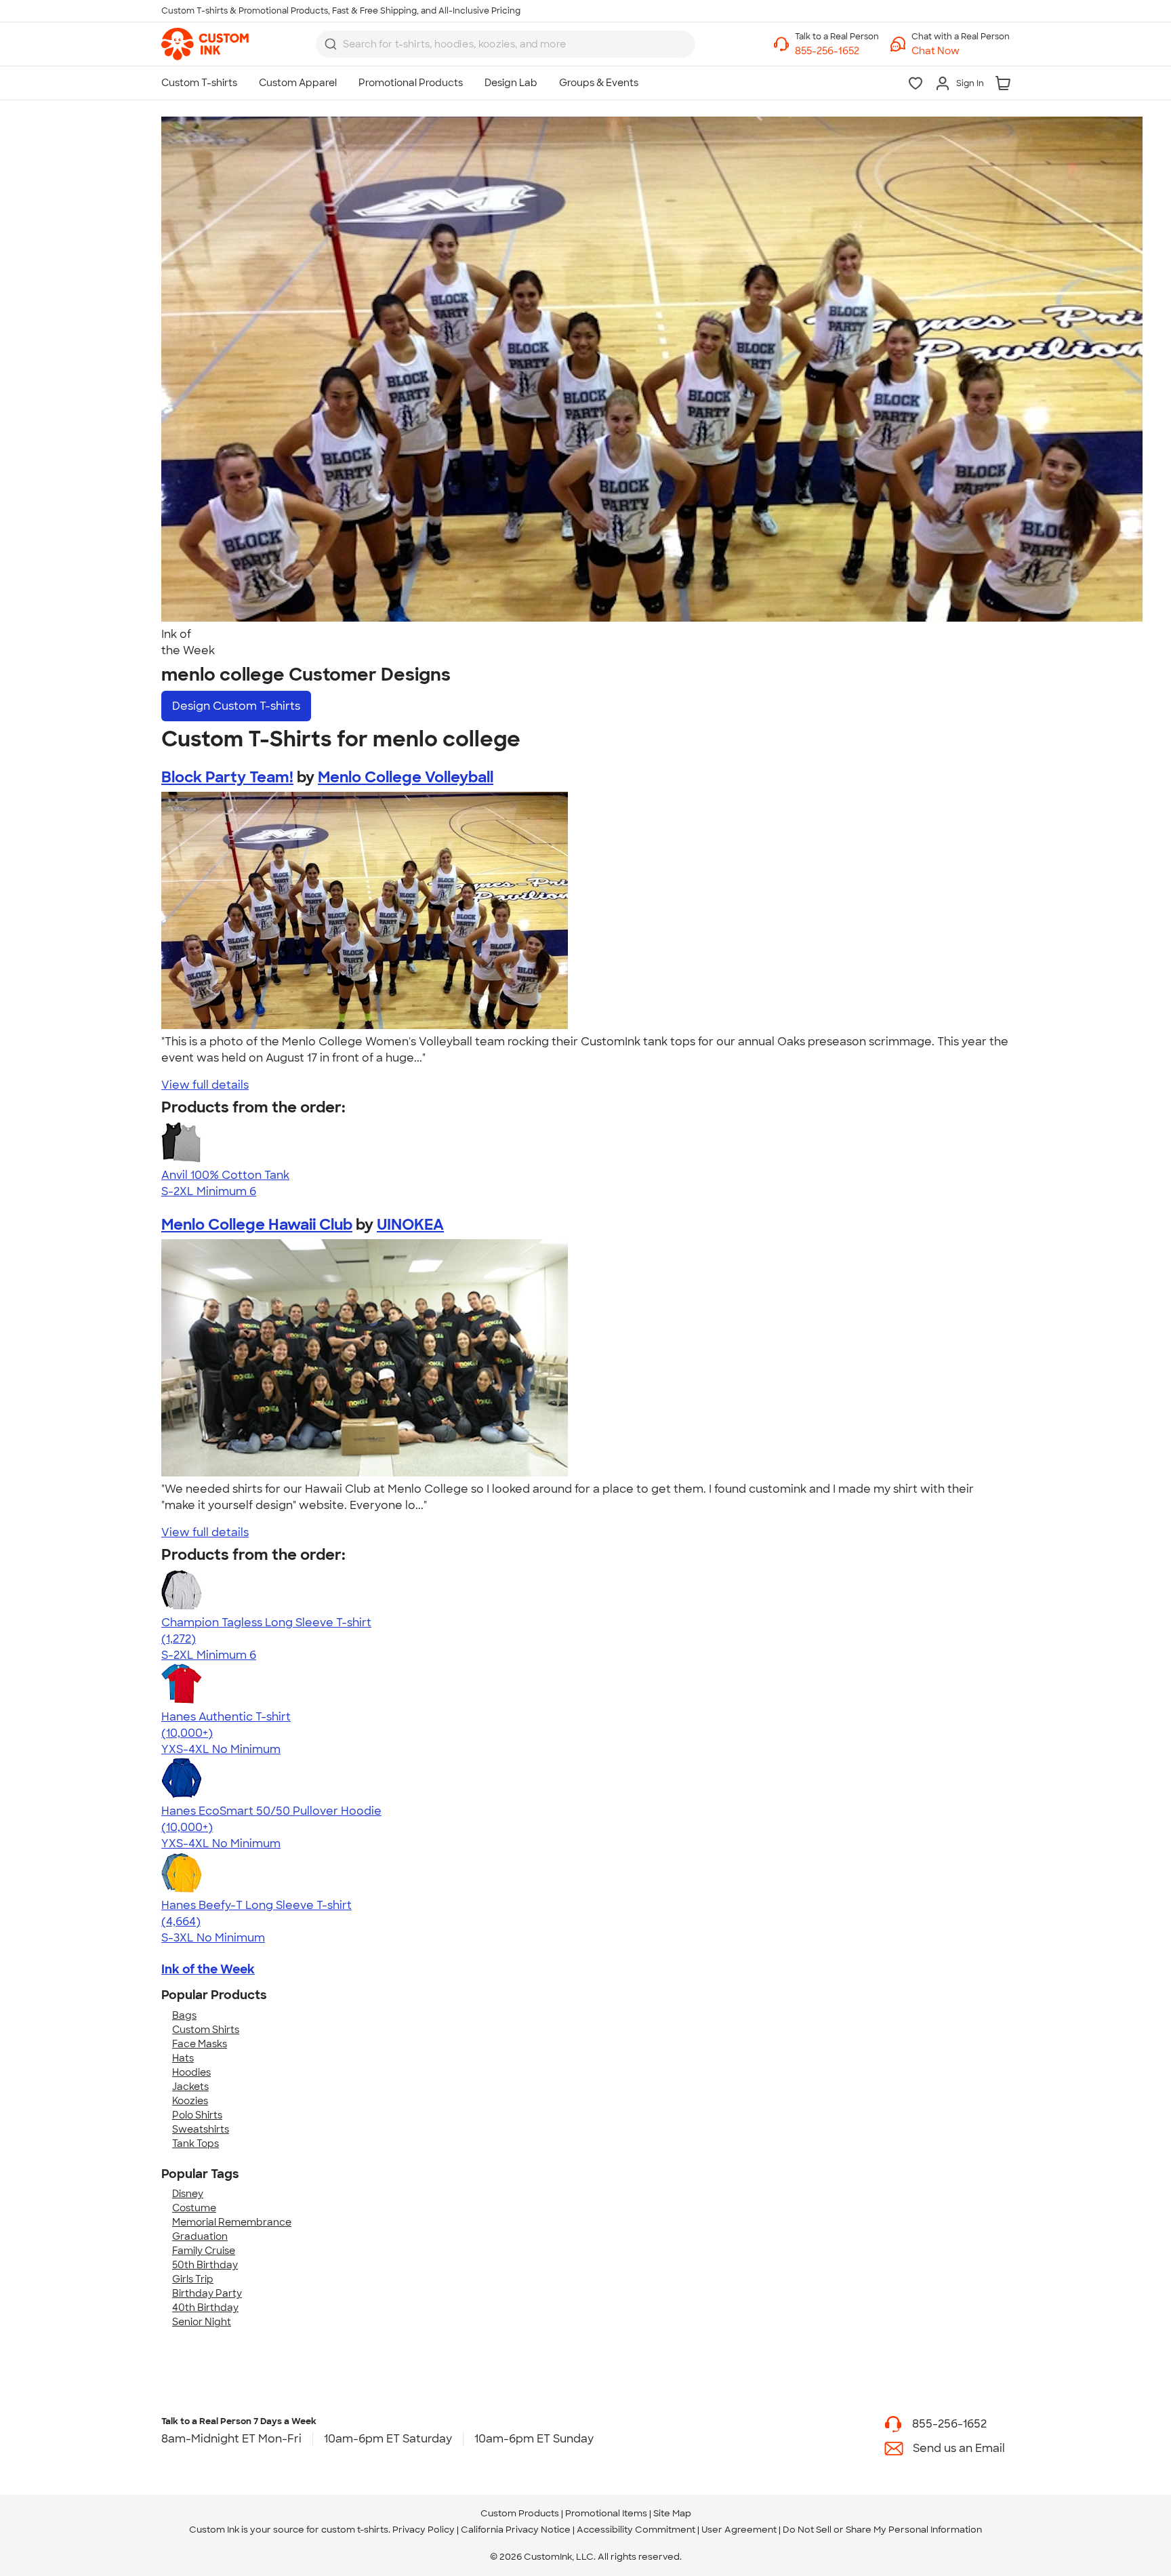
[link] (205, 44)
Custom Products (520, 2513)
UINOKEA (410, 1225)
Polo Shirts (197, 2115)
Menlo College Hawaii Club (257, 1225)
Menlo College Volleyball (406, 777)
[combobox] (506, 44)
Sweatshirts (201, 2129)
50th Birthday (205, 2265)
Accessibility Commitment (636, 2530)
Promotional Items (606, 2513)
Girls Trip (193, 2279)
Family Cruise (204, 2251)
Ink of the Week (208, 1969)
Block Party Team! (227, 777)
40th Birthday (205, 2308)
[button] (961, 51)
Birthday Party (207, 2293)
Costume (194, 2208)
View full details (205, 1085)
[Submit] (331, 44)
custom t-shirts (355, 2530)
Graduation (200, 2236)
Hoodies (191, 2072)
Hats (183, 2058)
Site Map (672, 2513)
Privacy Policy (424, 2530)
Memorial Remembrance (232, 2222)
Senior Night (202, 2322)
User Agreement (739, 2530)
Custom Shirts (206, 2030)
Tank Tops (196, 2144)
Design (236, 706)
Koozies (190, 2101)
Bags (184, 2015)
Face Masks (200, 2044)
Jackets (190, 2087)
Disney (188, 2194)
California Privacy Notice (516, 2530)
